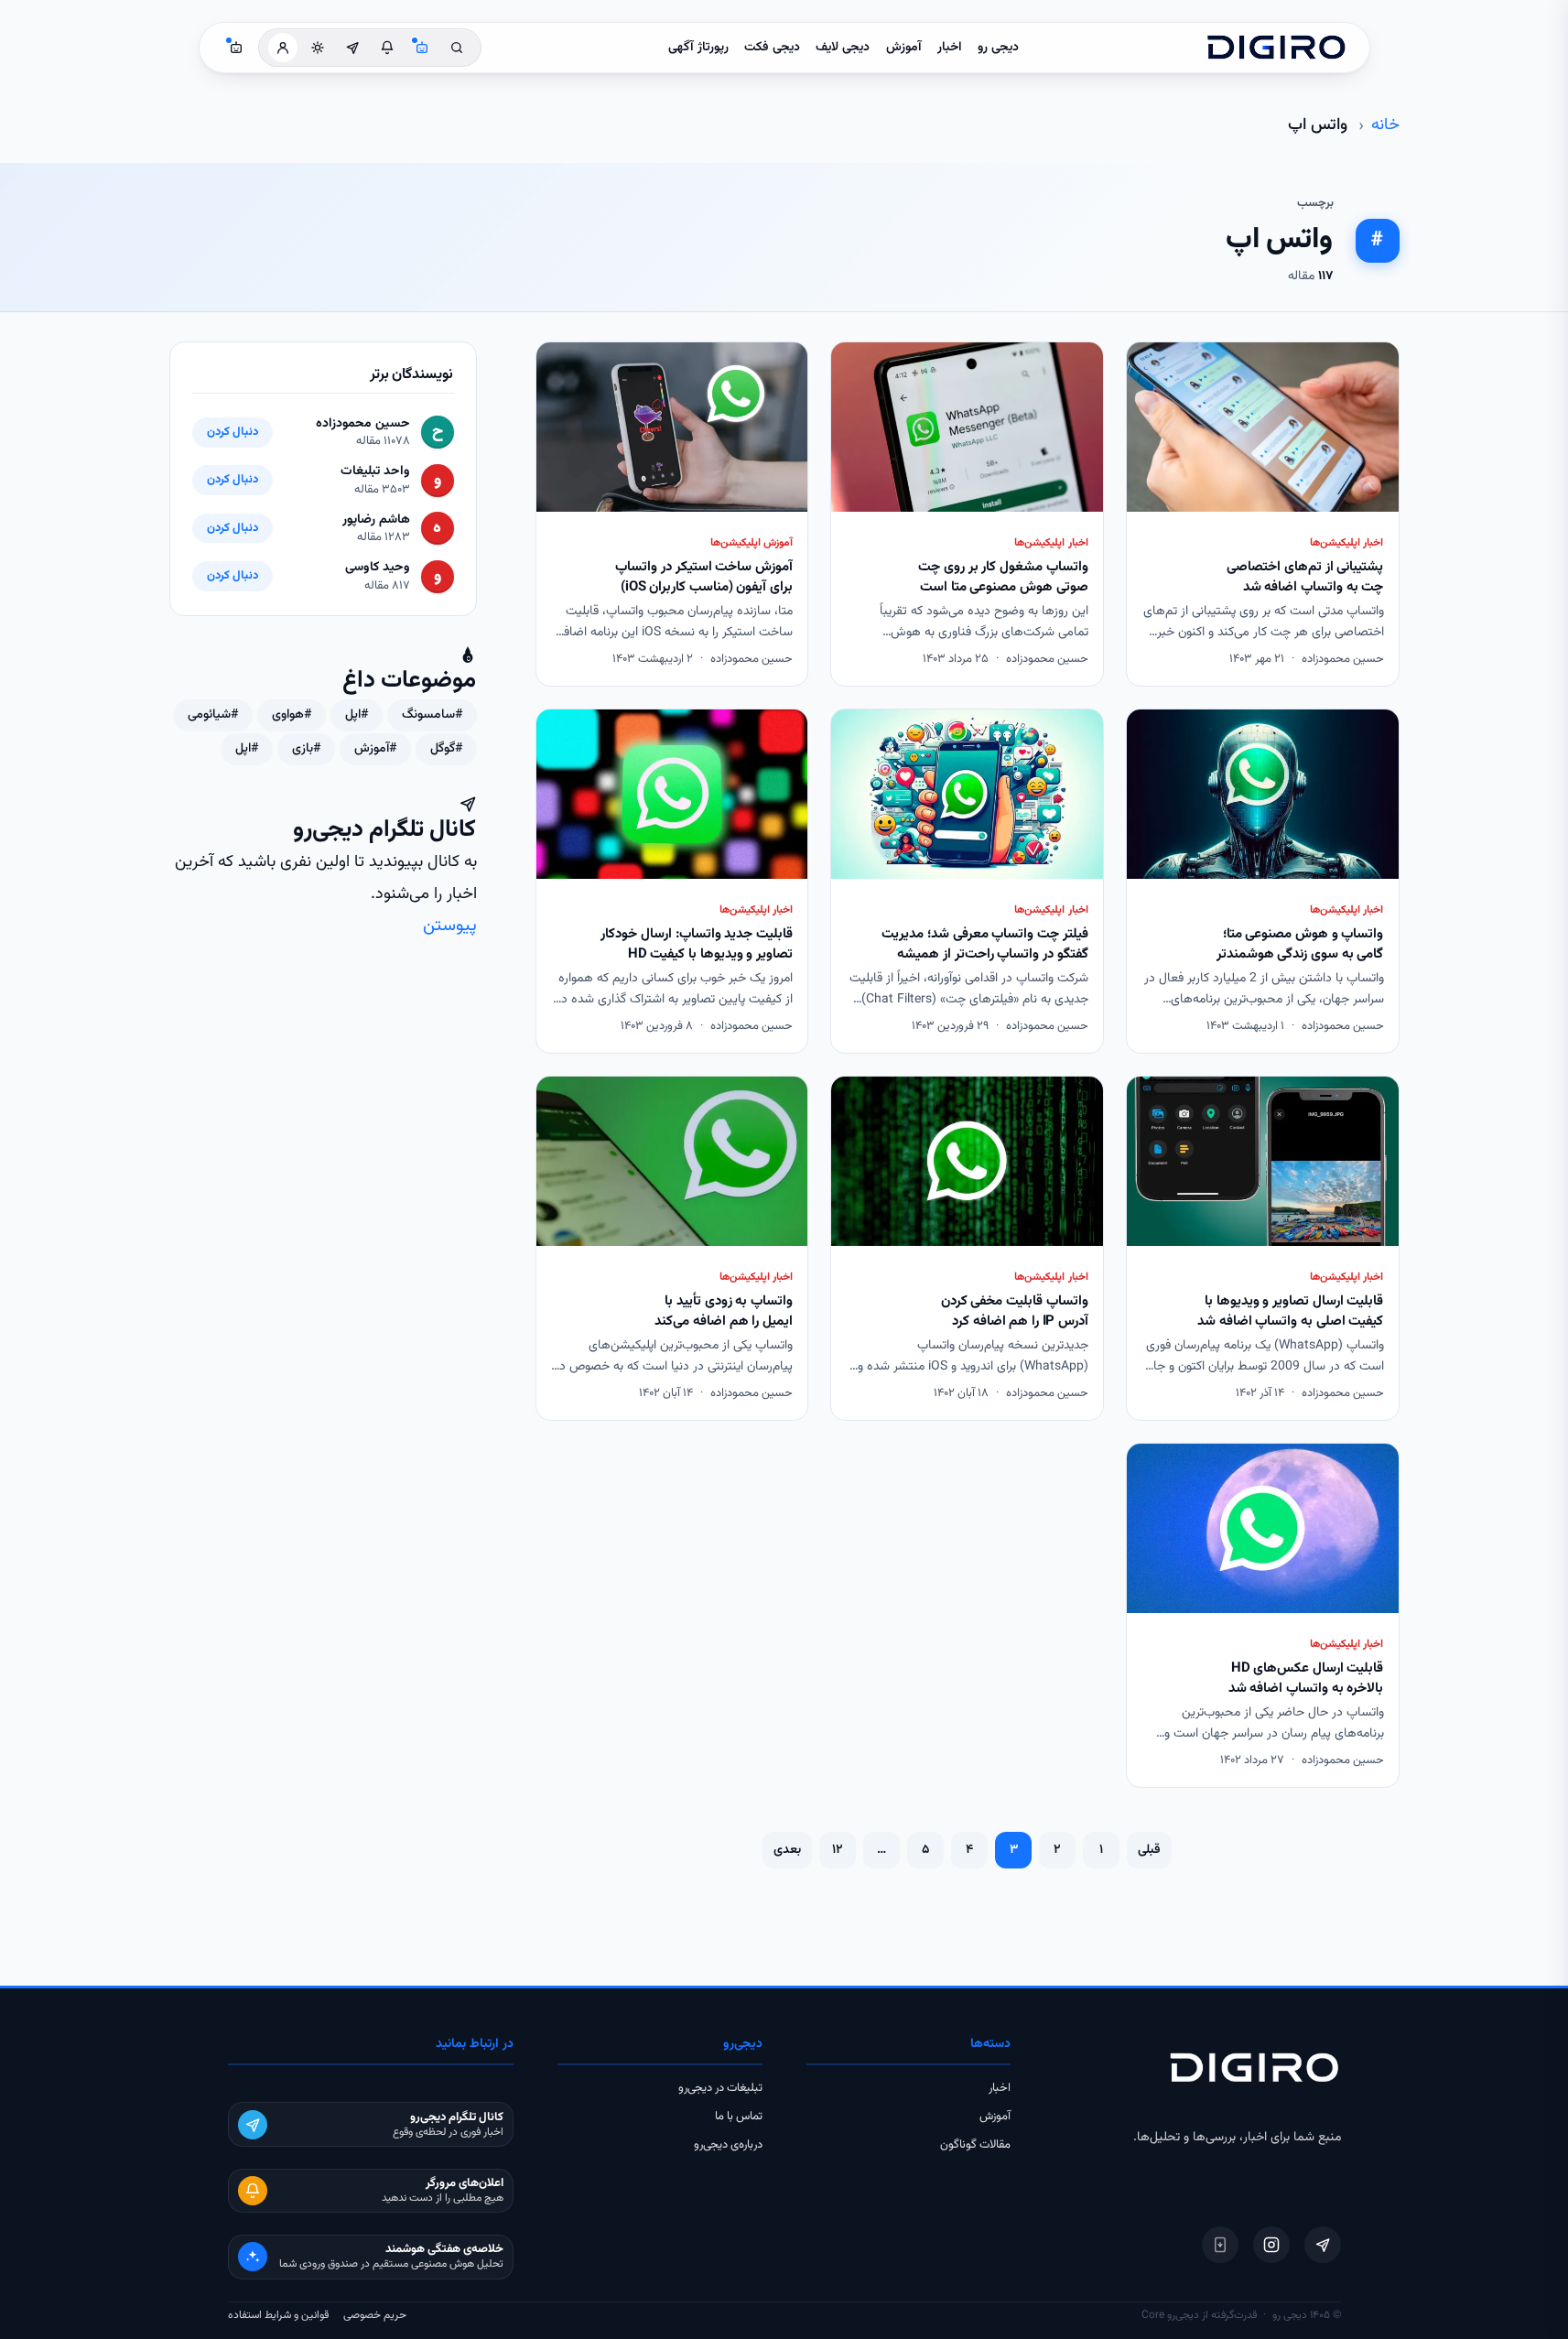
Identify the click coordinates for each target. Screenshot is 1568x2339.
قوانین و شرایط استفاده (278, 2315)
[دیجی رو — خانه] (1276, 48)
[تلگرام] (1323, 2245)
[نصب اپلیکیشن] (1220, 2245)
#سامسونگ (432, 715)
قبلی (1149, 1850)
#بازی (306, 749)
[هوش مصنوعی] (422, 48)
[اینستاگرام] (1271, 2245)
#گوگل (446, 749)
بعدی (787, 1850)
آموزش (904, 48)
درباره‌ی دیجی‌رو (728, 2145)
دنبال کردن (232, 432)
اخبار (950, 48)
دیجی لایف (843, 48)
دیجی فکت (772, 48)
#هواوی (292, 715)
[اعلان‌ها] (387, 48)
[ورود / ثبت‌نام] (283, 48)
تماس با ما (739, 2117)
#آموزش (375, 749)
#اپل (357, 715)
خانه (1385, 125)
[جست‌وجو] (457, 48)
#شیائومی (213, 715)
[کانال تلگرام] (352, 48)
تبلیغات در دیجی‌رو (720, 2088)
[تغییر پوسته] (318, 48)
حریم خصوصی (375, 2315)
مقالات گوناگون (975, 2145)
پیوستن (450, 926)
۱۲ (838, 1850)
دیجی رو (998, 48)
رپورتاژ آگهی (698, 48)
